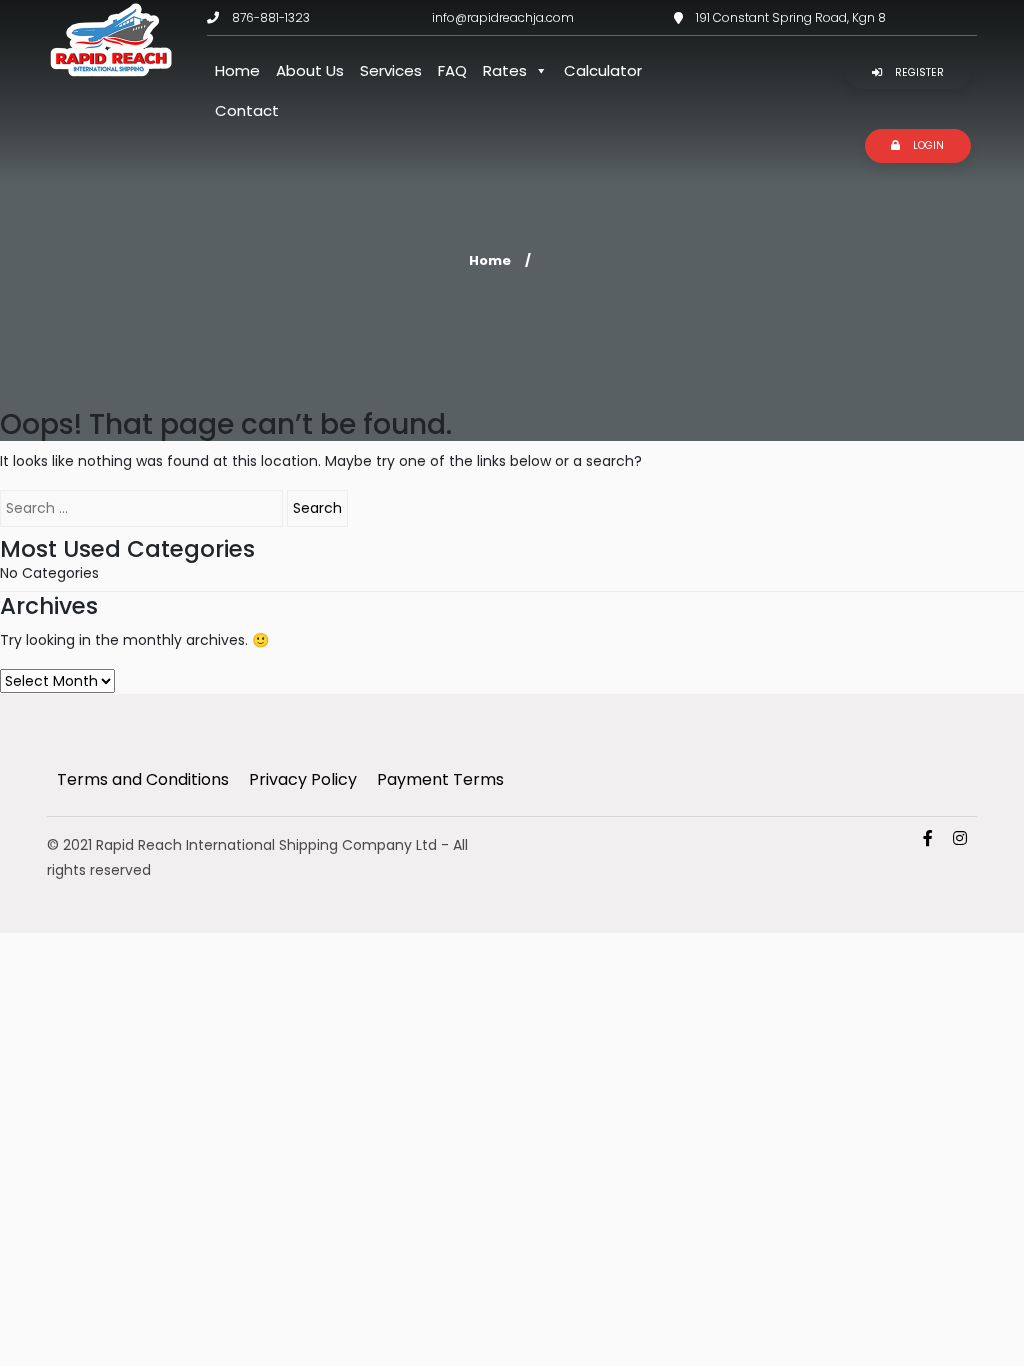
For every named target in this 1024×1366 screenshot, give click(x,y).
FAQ (452, 70)
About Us (310, 70)
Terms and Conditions (143, 779)
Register (918, 72)
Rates (505, 70)
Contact (247, 110)
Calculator (603, 70)
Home (237, 70)
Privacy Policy (303, 779)
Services (391, 70)
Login (927, 145)
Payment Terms (440, 779)
